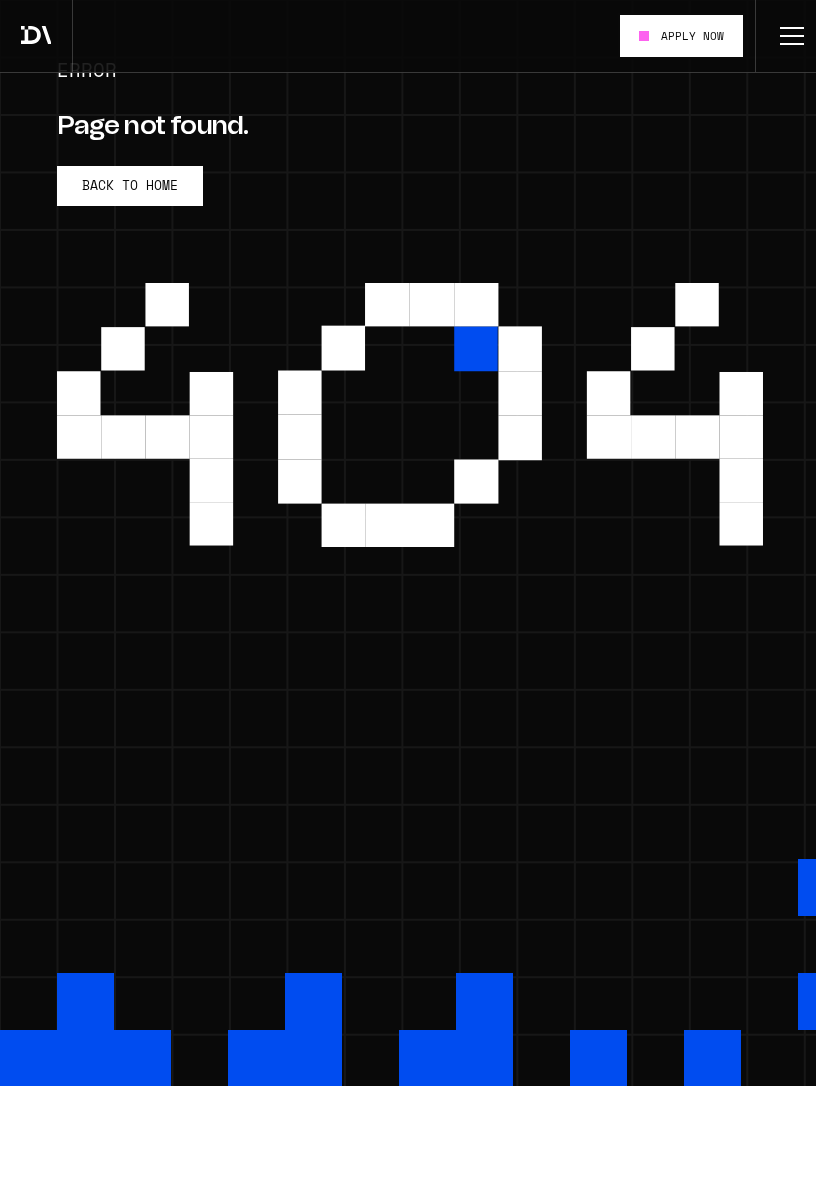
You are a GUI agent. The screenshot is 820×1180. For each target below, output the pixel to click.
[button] (788, 36)
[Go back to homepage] (36, 36)
